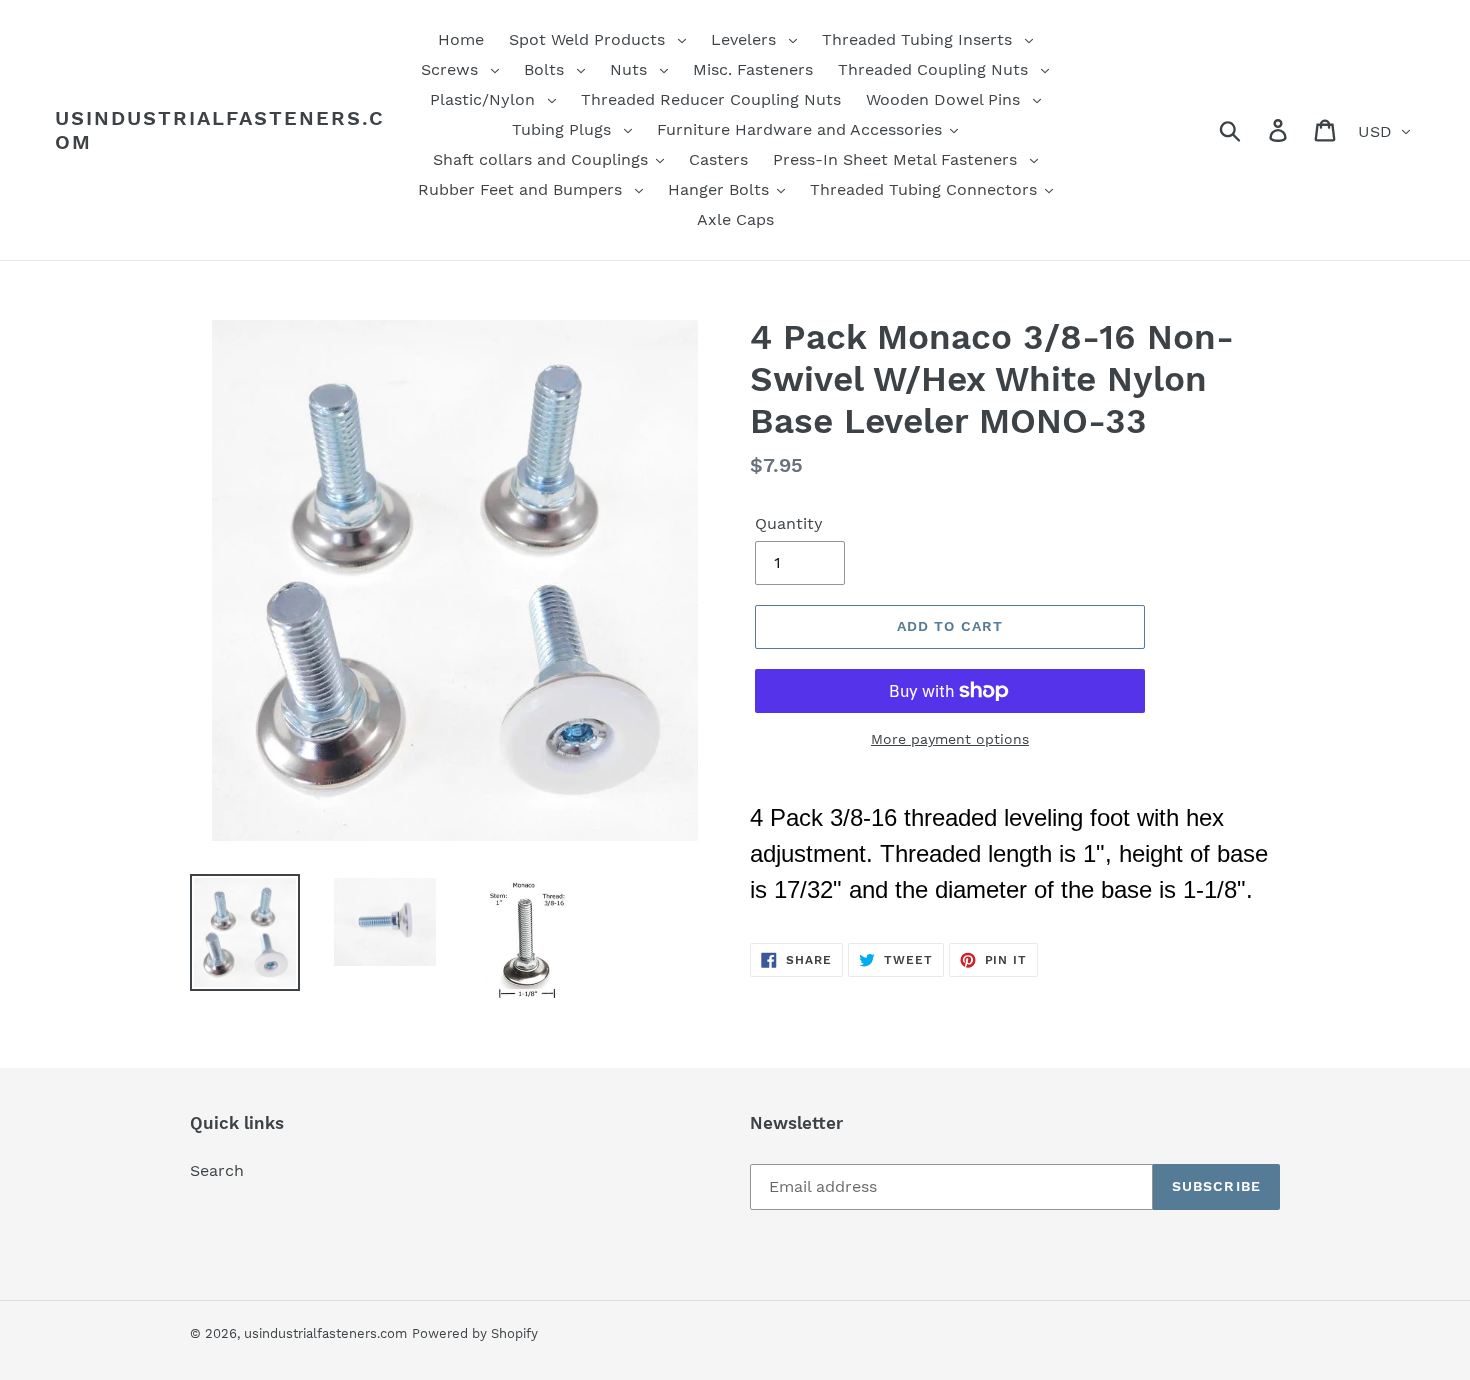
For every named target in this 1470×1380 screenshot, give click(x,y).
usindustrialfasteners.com (220, 130)
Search (217, 1170)
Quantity (789, 523)
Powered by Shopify (475, 1333)
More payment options (950, 739)
